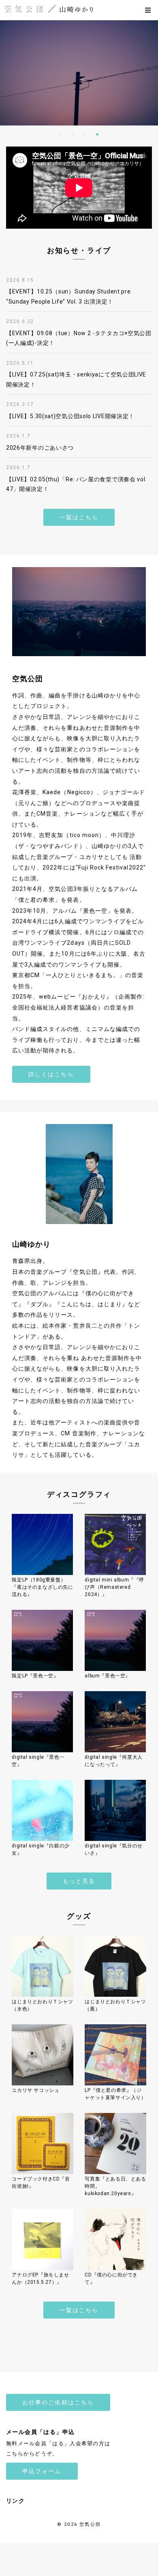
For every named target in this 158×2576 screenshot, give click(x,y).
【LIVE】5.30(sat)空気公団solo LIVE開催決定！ (70, 416)
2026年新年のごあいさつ (40, 448)
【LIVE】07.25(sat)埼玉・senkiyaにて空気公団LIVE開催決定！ (76, 379)
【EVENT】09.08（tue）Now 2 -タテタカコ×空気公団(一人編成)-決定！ (79, 338)
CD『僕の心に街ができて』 (111, 2278)
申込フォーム (42, 2471)
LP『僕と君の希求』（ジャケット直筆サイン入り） (115, 2094)
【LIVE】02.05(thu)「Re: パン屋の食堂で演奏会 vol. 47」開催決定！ (76, 484)
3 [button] (85, 134)
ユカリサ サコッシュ (35, 2090)
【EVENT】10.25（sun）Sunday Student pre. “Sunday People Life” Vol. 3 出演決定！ (69, 296)
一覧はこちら (79, 517)
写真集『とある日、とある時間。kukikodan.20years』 (115, 2186)
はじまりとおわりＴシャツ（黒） (115, 2005)
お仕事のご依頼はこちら (58, 2402)
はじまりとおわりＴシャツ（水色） (42, 2005)
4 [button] (97, 134)
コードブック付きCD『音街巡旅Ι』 (41, 2183)
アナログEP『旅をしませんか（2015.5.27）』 (40, 2278)
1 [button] (61, 134)
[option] (79, 73)
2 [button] (73, 134)
